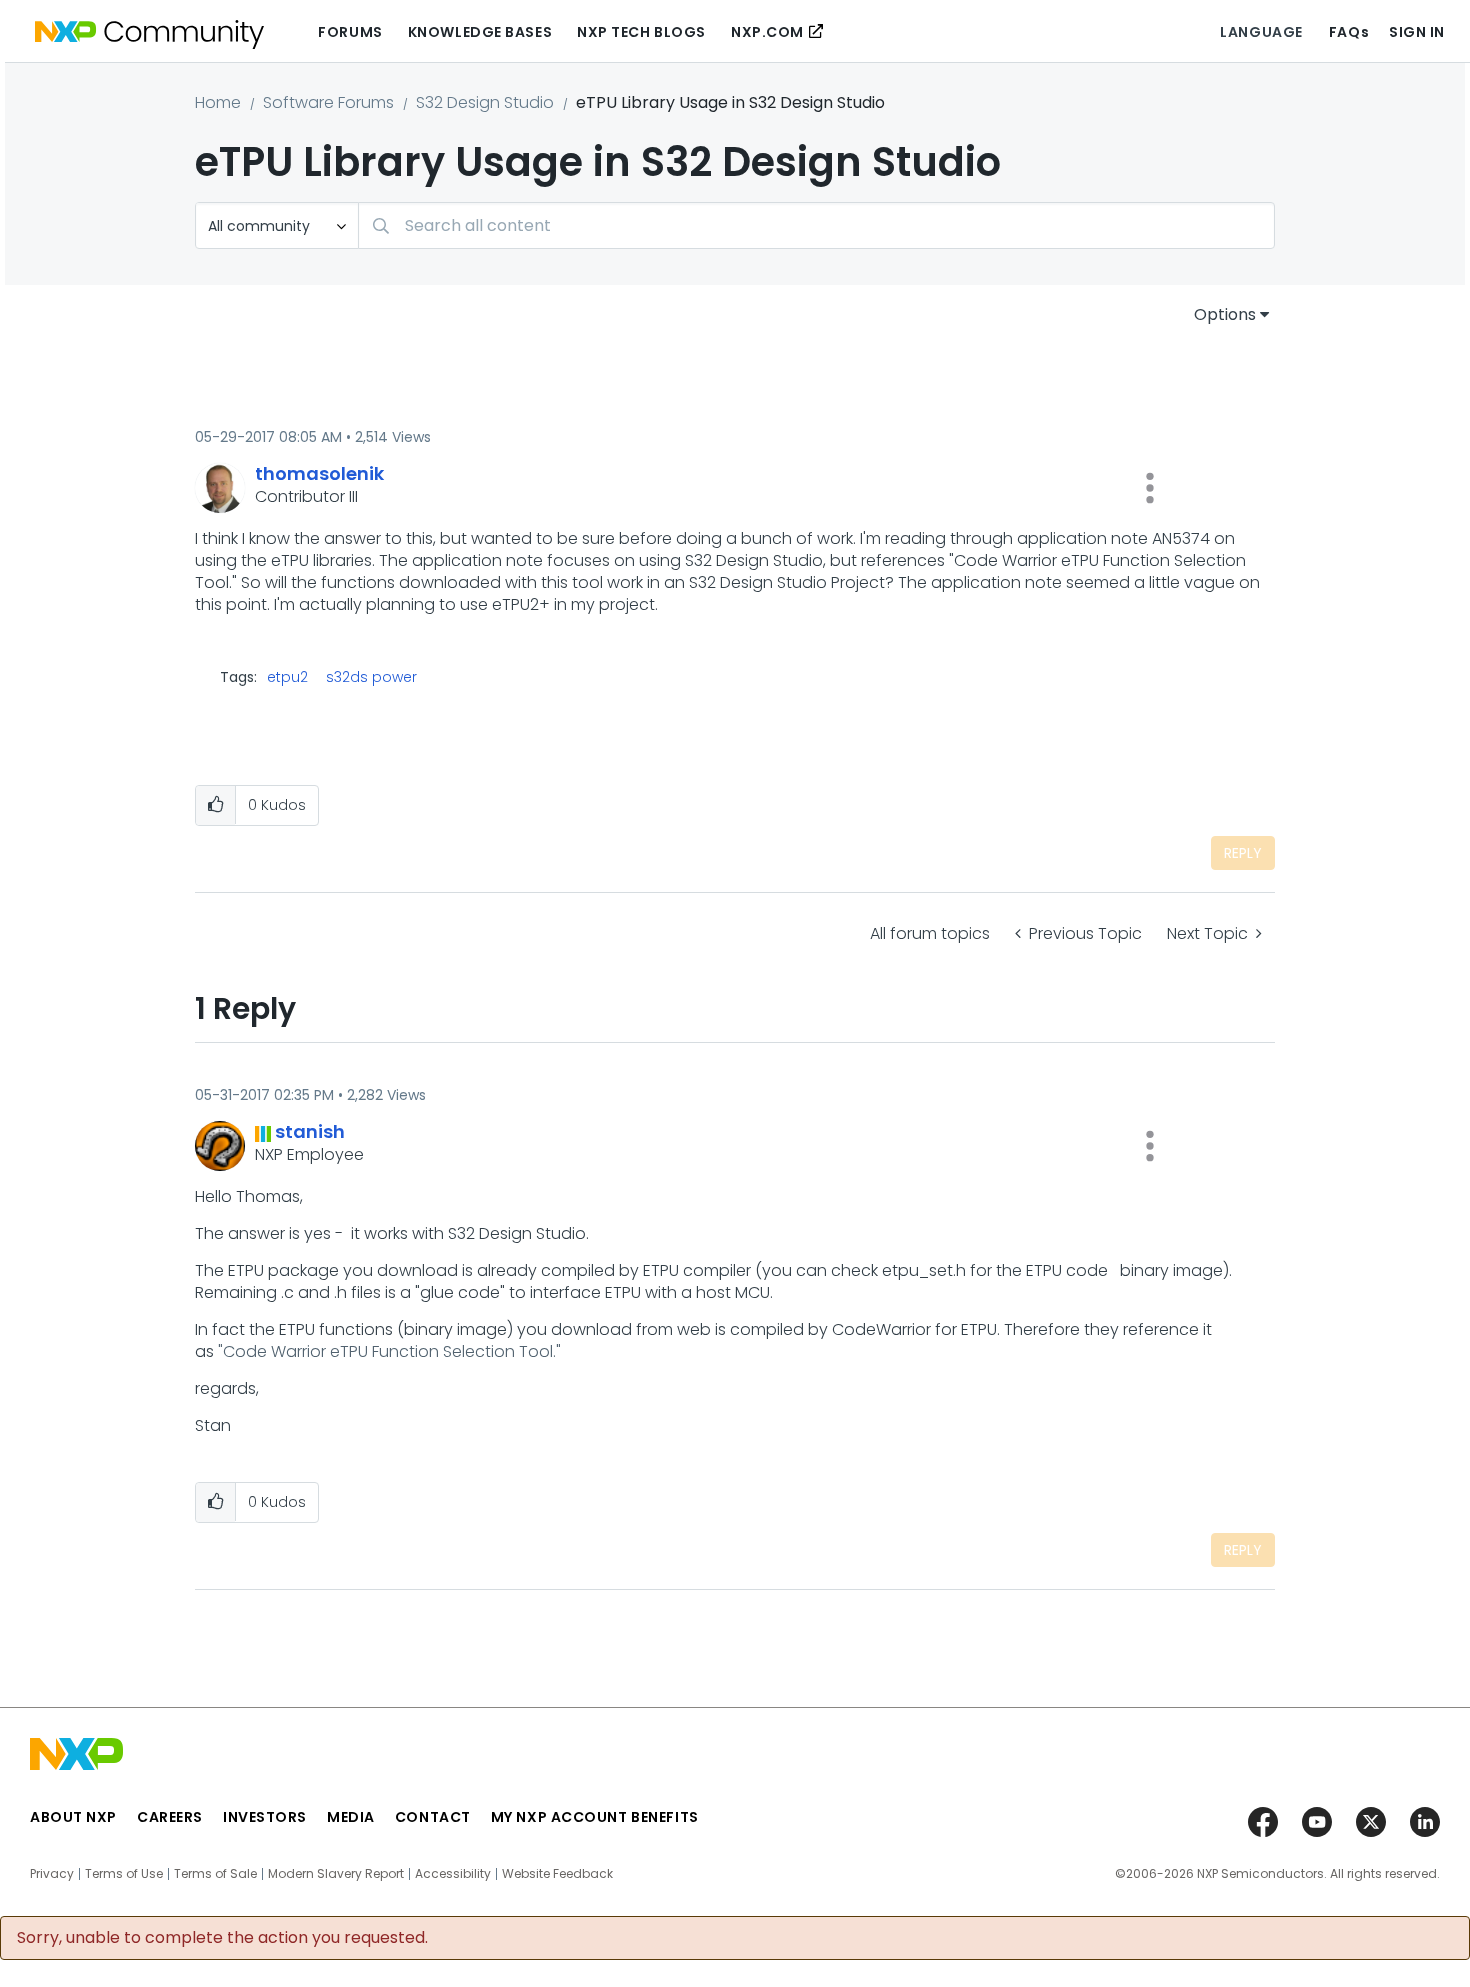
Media (351, 1817)
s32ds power (371, 677)
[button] (1150, 488)
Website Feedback (557, 1874)
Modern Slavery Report (336, 1874)
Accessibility (453, 1874)
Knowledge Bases (480, 32)
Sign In (1417, 32)
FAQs (1349, 32)
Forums (350, 32)
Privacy (52, 1874)
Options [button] (1225, 314)
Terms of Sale (215, 1874)
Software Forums (328, 102)
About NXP (73, 1817)
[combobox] (816, 225)
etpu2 (287, 677)
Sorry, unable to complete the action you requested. (222, 1938)
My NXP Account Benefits (595, 1817)
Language (1261, 32)
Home (218, 102)
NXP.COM (767, 32)
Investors (265, 1817)
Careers (170, 1817)
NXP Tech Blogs (641, 32)
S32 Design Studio (485, 102)
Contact (433, 1817)
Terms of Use (124, 1874)
